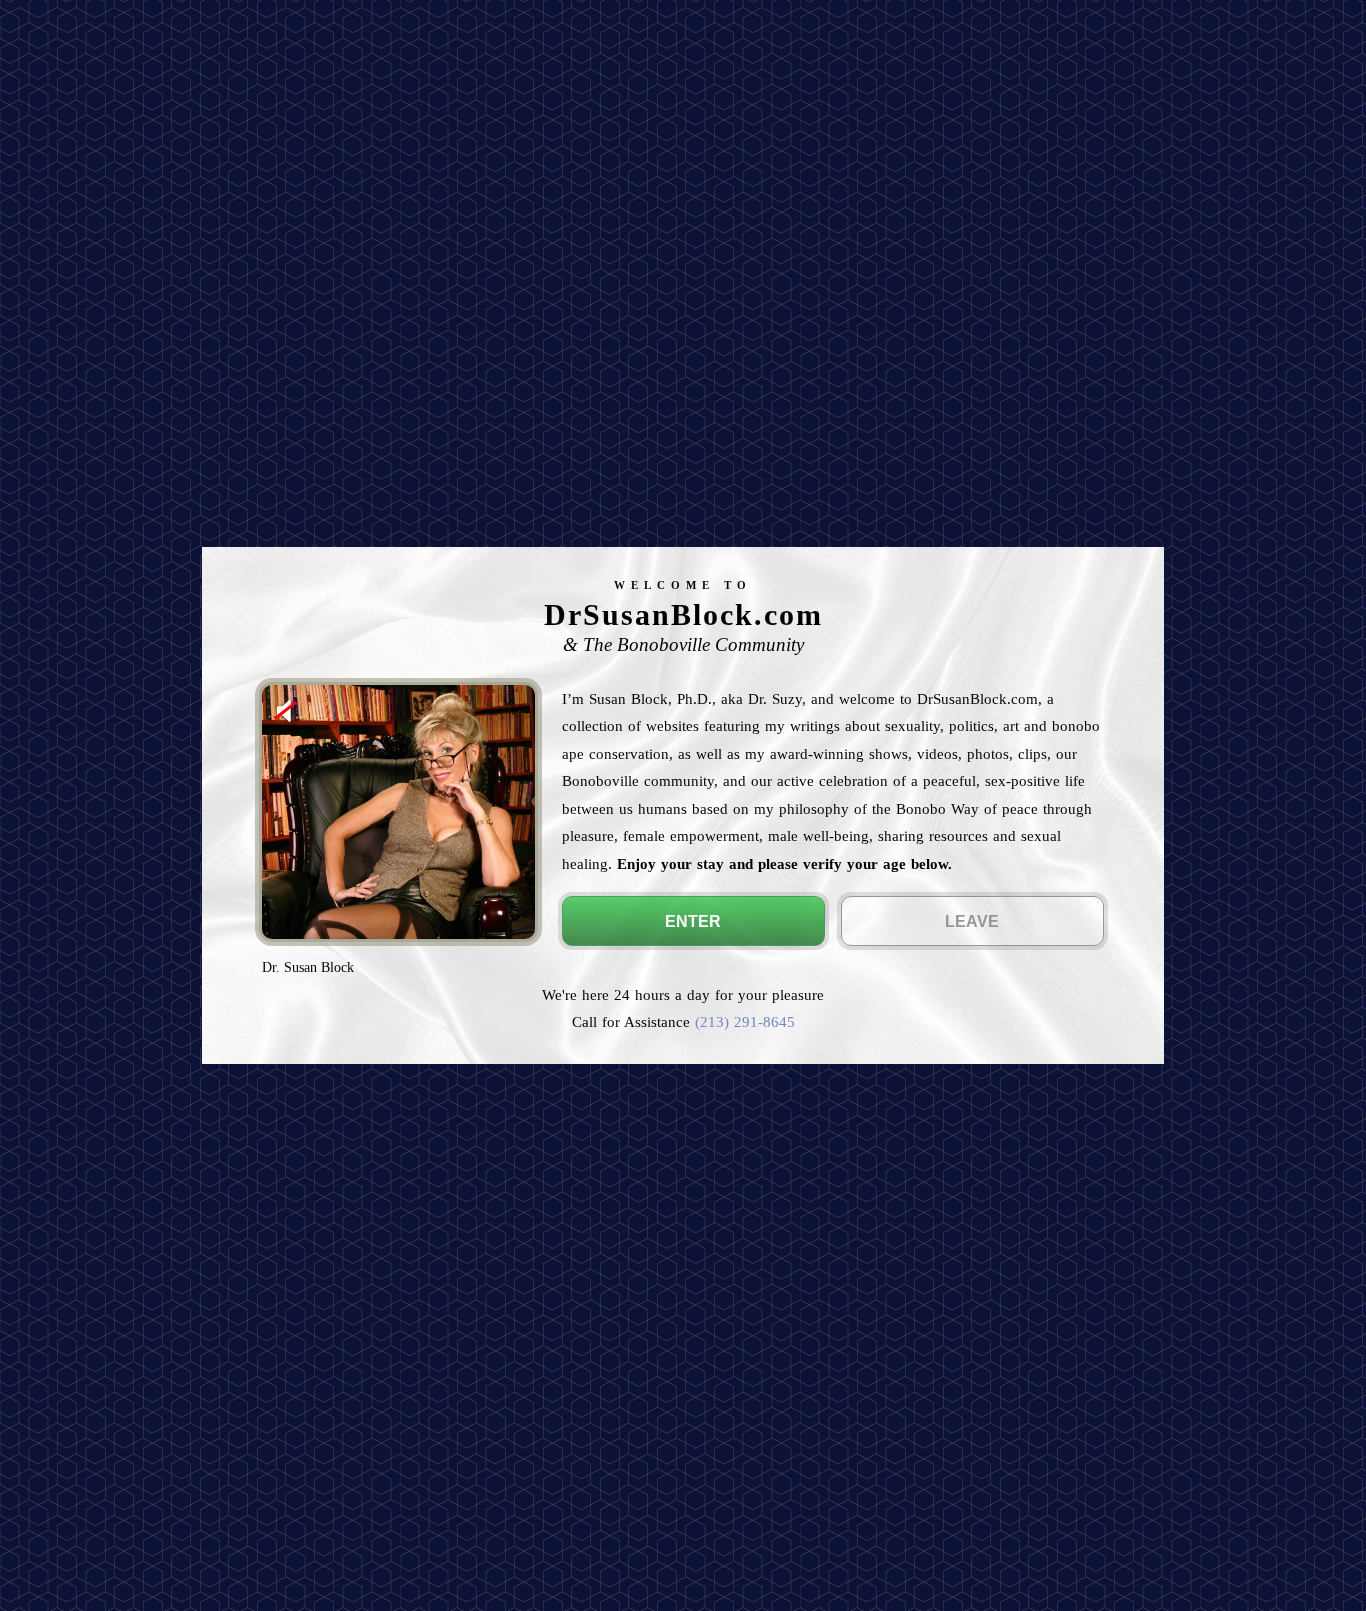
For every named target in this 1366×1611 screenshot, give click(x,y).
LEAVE (972, 921)
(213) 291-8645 (745, 1021)
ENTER (693, 921)
